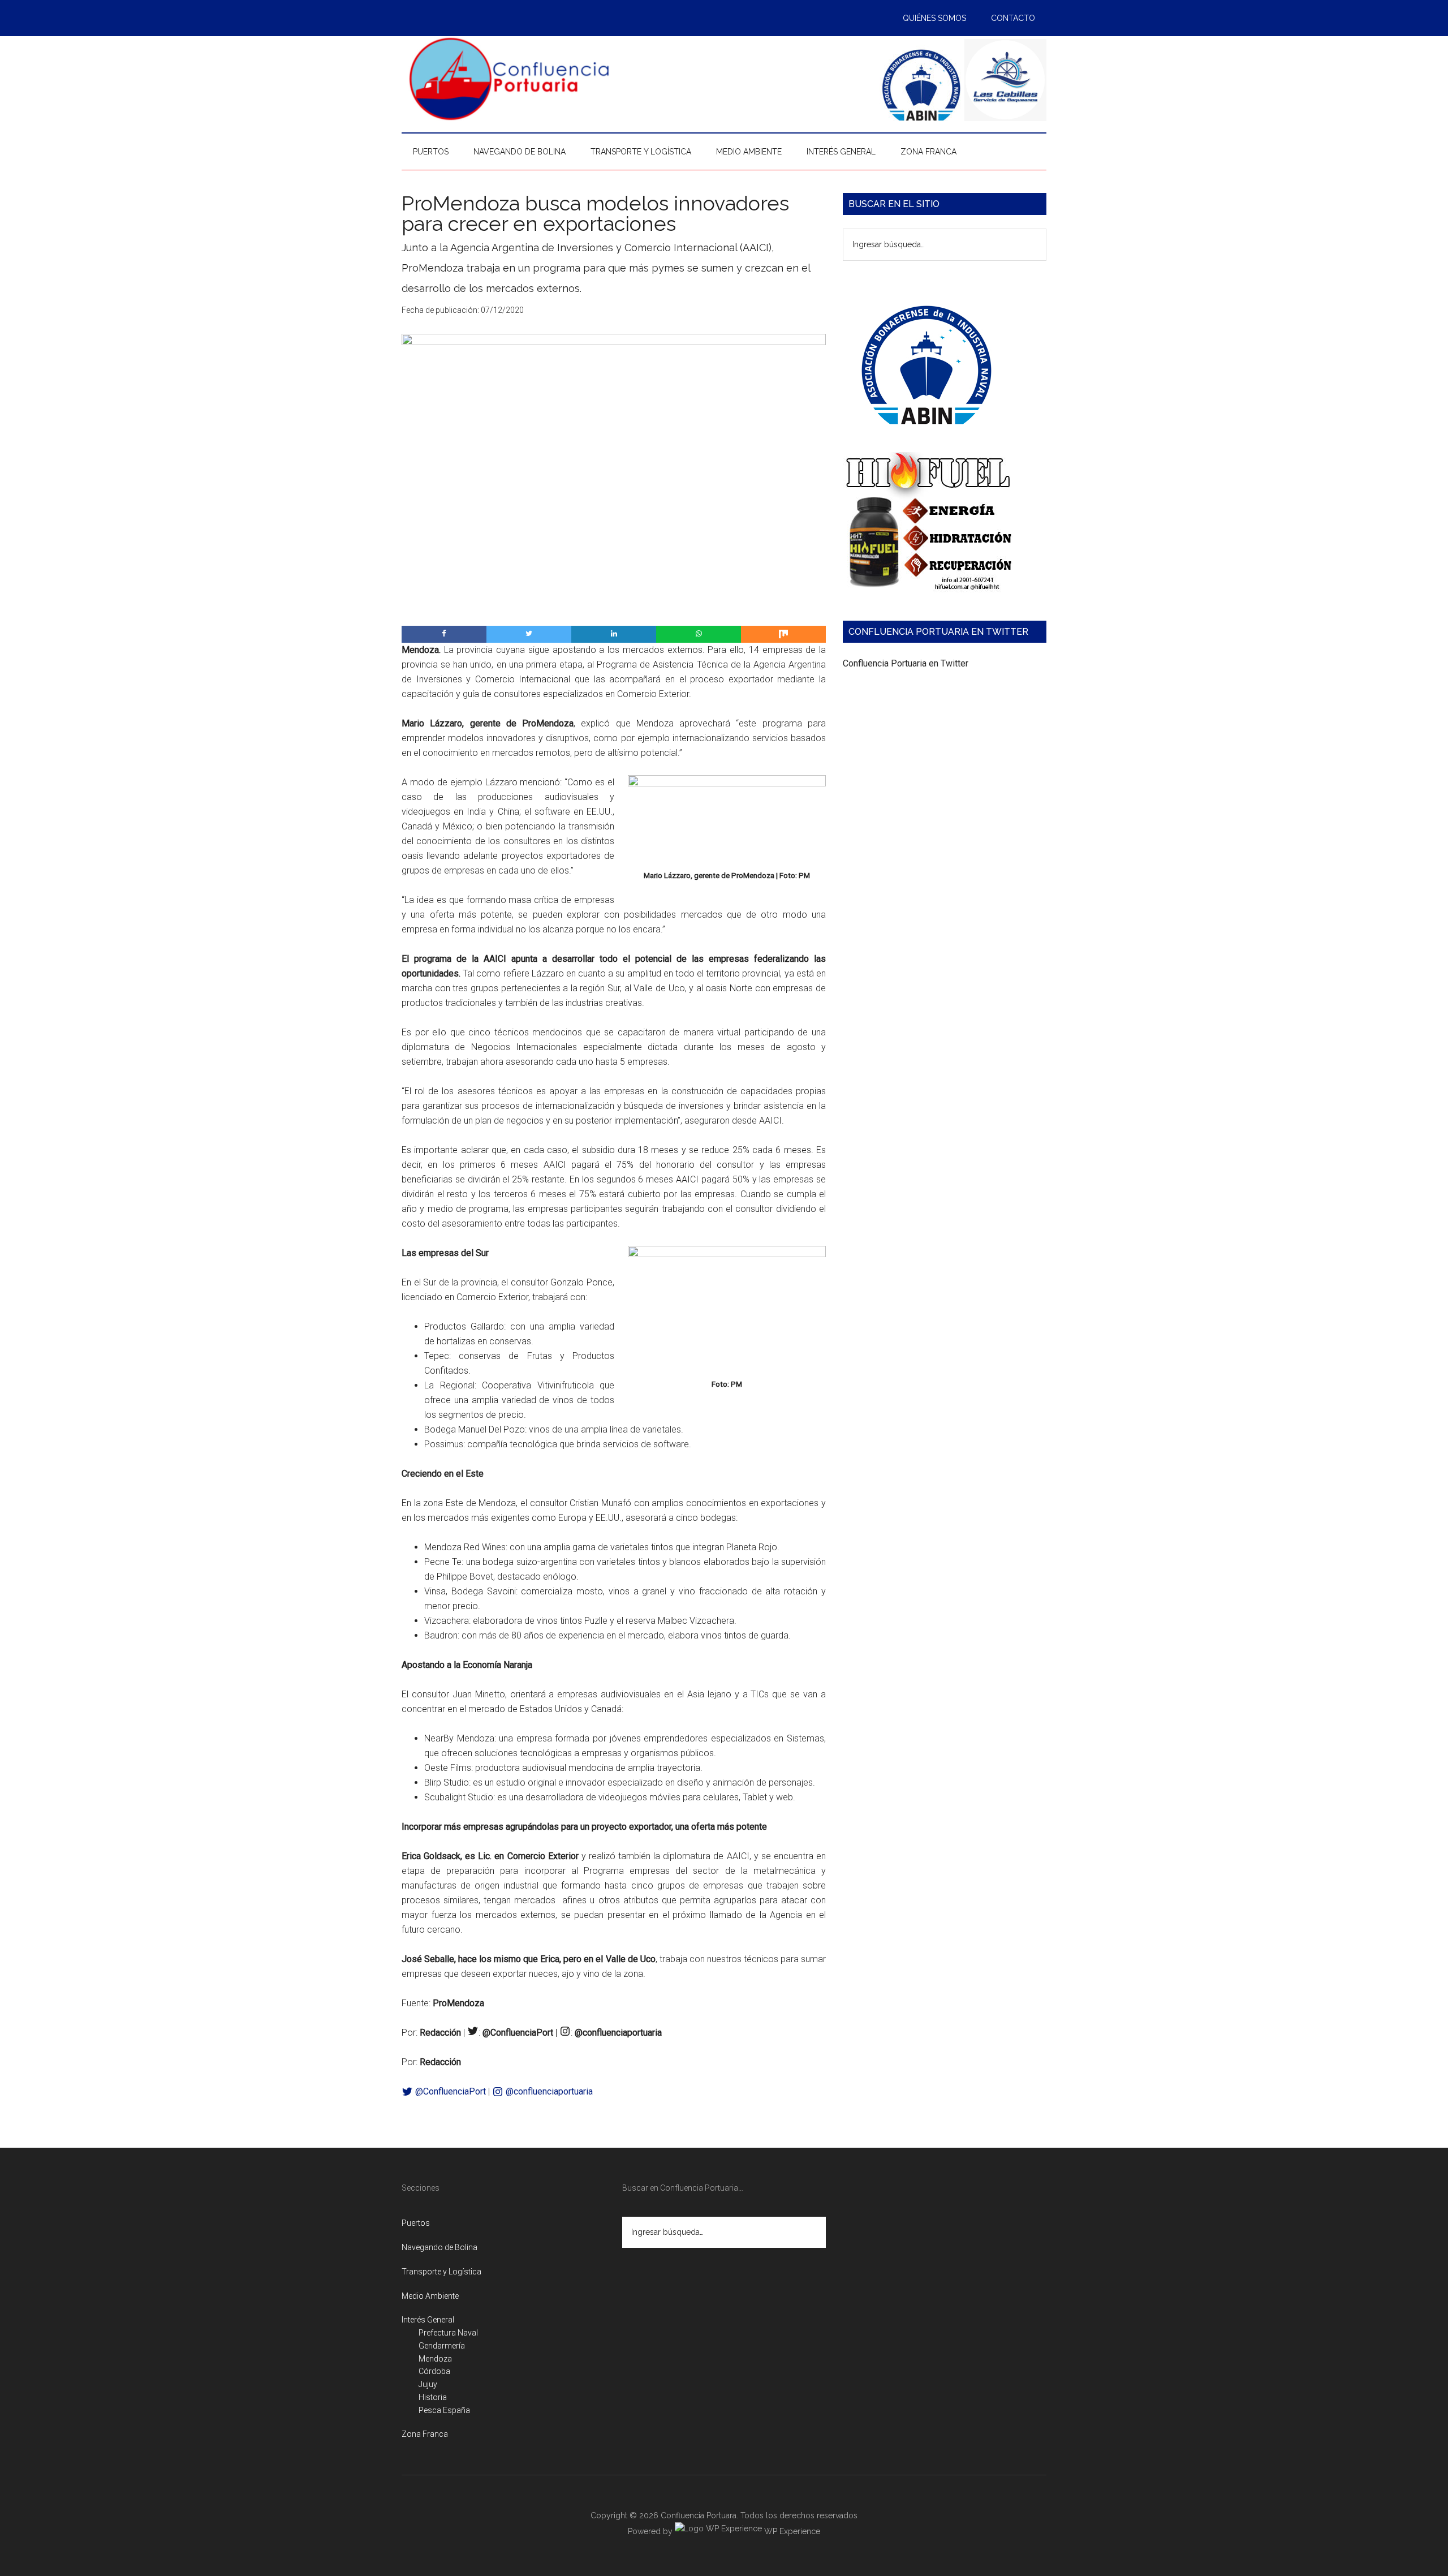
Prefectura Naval (448, 2333)
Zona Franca (425, 2434)
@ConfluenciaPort (449, 2091)
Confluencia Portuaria (509, 79)
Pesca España (444, 2410)
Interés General (428, 2320)
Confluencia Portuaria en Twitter (906, 663)
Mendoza (435, 2359)
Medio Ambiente (430, 2296)
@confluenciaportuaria (548, 2091)
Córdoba (434, 2371)
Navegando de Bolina (439, 2247)
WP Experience (791, 2531)
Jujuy (428, 2384)
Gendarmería (442, 2346)
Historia (433, 2397)
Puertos (416, 2223)
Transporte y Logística (441, 2272)
